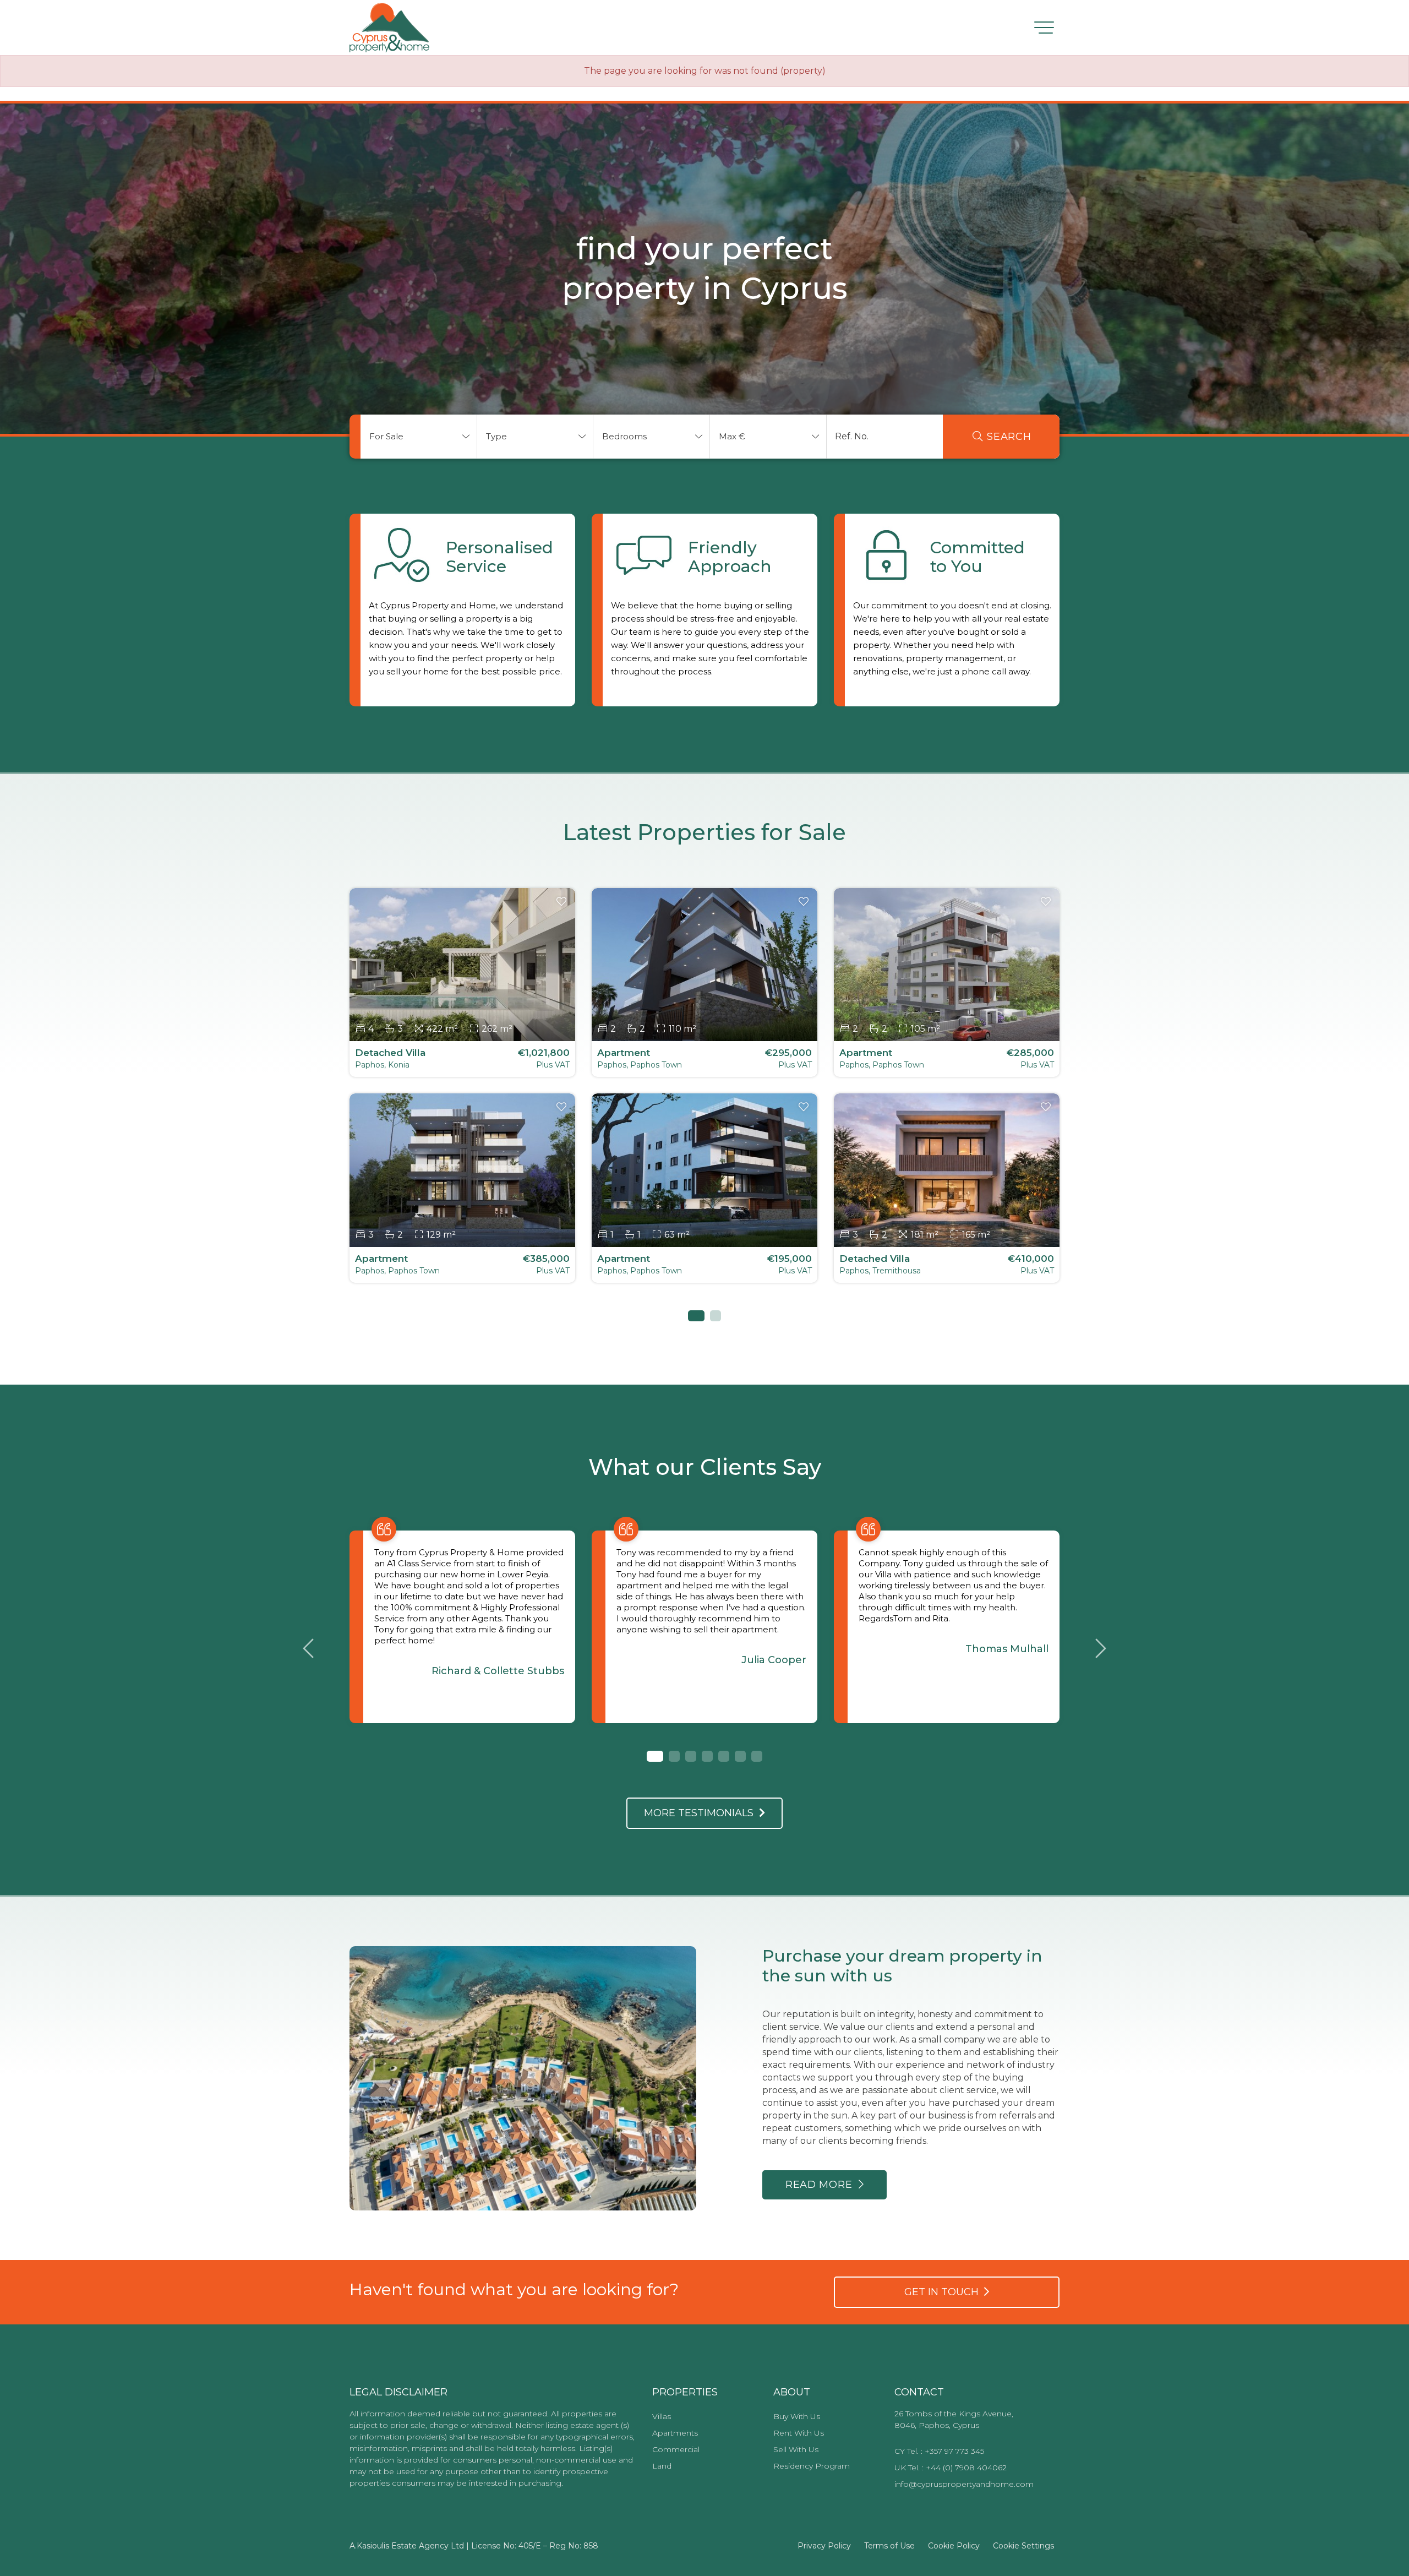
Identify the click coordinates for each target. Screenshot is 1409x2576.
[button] (419, 437)
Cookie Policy (954, 2546)
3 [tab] (691, 1756)
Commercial (676, 2449)
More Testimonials (701, 1813)
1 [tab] (693, 1316)
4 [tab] (707, 1756)
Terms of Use (889, 2546)
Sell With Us (796, 2449)
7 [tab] (757, 1756)
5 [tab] (724, 1756)
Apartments (675, 2433)
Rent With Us (799, 2433)
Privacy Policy (824, 2546)
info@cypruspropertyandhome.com (964, 2484)
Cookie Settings (1023, 2546)
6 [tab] (740, 1756)
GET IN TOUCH (944, 2292)
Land (662, 2466)
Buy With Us (797, 2416)
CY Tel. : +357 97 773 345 (939, 2451)
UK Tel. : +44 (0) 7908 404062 (951, 2468)
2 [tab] (716, 1316)
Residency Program (812, 2466)
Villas (662, 2416)
